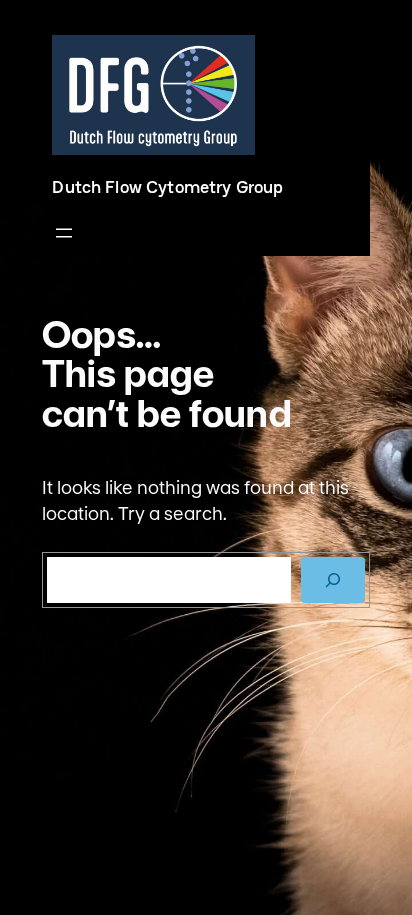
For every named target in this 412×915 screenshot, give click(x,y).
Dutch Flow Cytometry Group (167, 187)
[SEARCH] (333, 580)
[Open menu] (64, 233)
